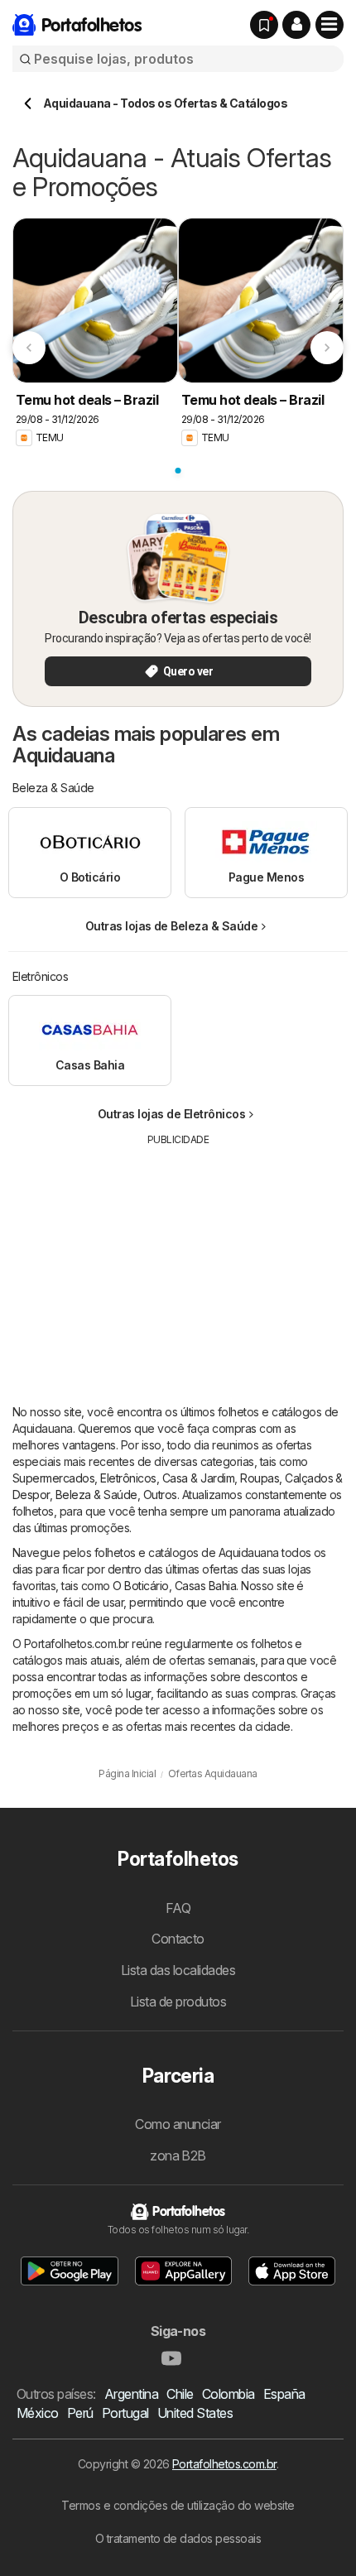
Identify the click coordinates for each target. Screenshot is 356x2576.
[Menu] (330, 25)
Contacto (178, 1939)
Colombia (229, 2394)
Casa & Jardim (198, 1478)
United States (195, 2413)
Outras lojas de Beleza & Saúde (172, 926)
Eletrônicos (128, 1478)
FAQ (178, 1908)
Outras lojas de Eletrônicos (171, 1114)
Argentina (131, 2394)
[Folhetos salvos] (264, 25)
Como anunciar (178, 2124)
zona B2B (178, 2155)
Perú (80, 2413)
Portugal (125, 2413)
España (284, 2394)
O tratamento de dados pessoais (178, 2538)
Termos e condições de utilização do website (178, 2505)
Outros (160, 1495)
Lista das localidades (178, 1970)
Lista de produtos (178, 2002)
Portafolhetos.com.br (224, 2464)
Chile (180, 2394)
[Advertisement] (178, 1263)
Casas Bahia (205, 1586)
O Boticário (140, 1586)
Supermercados (53, 1478)
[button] (296, 25)
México (38, 2413)
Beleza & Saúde (96, 1495)
